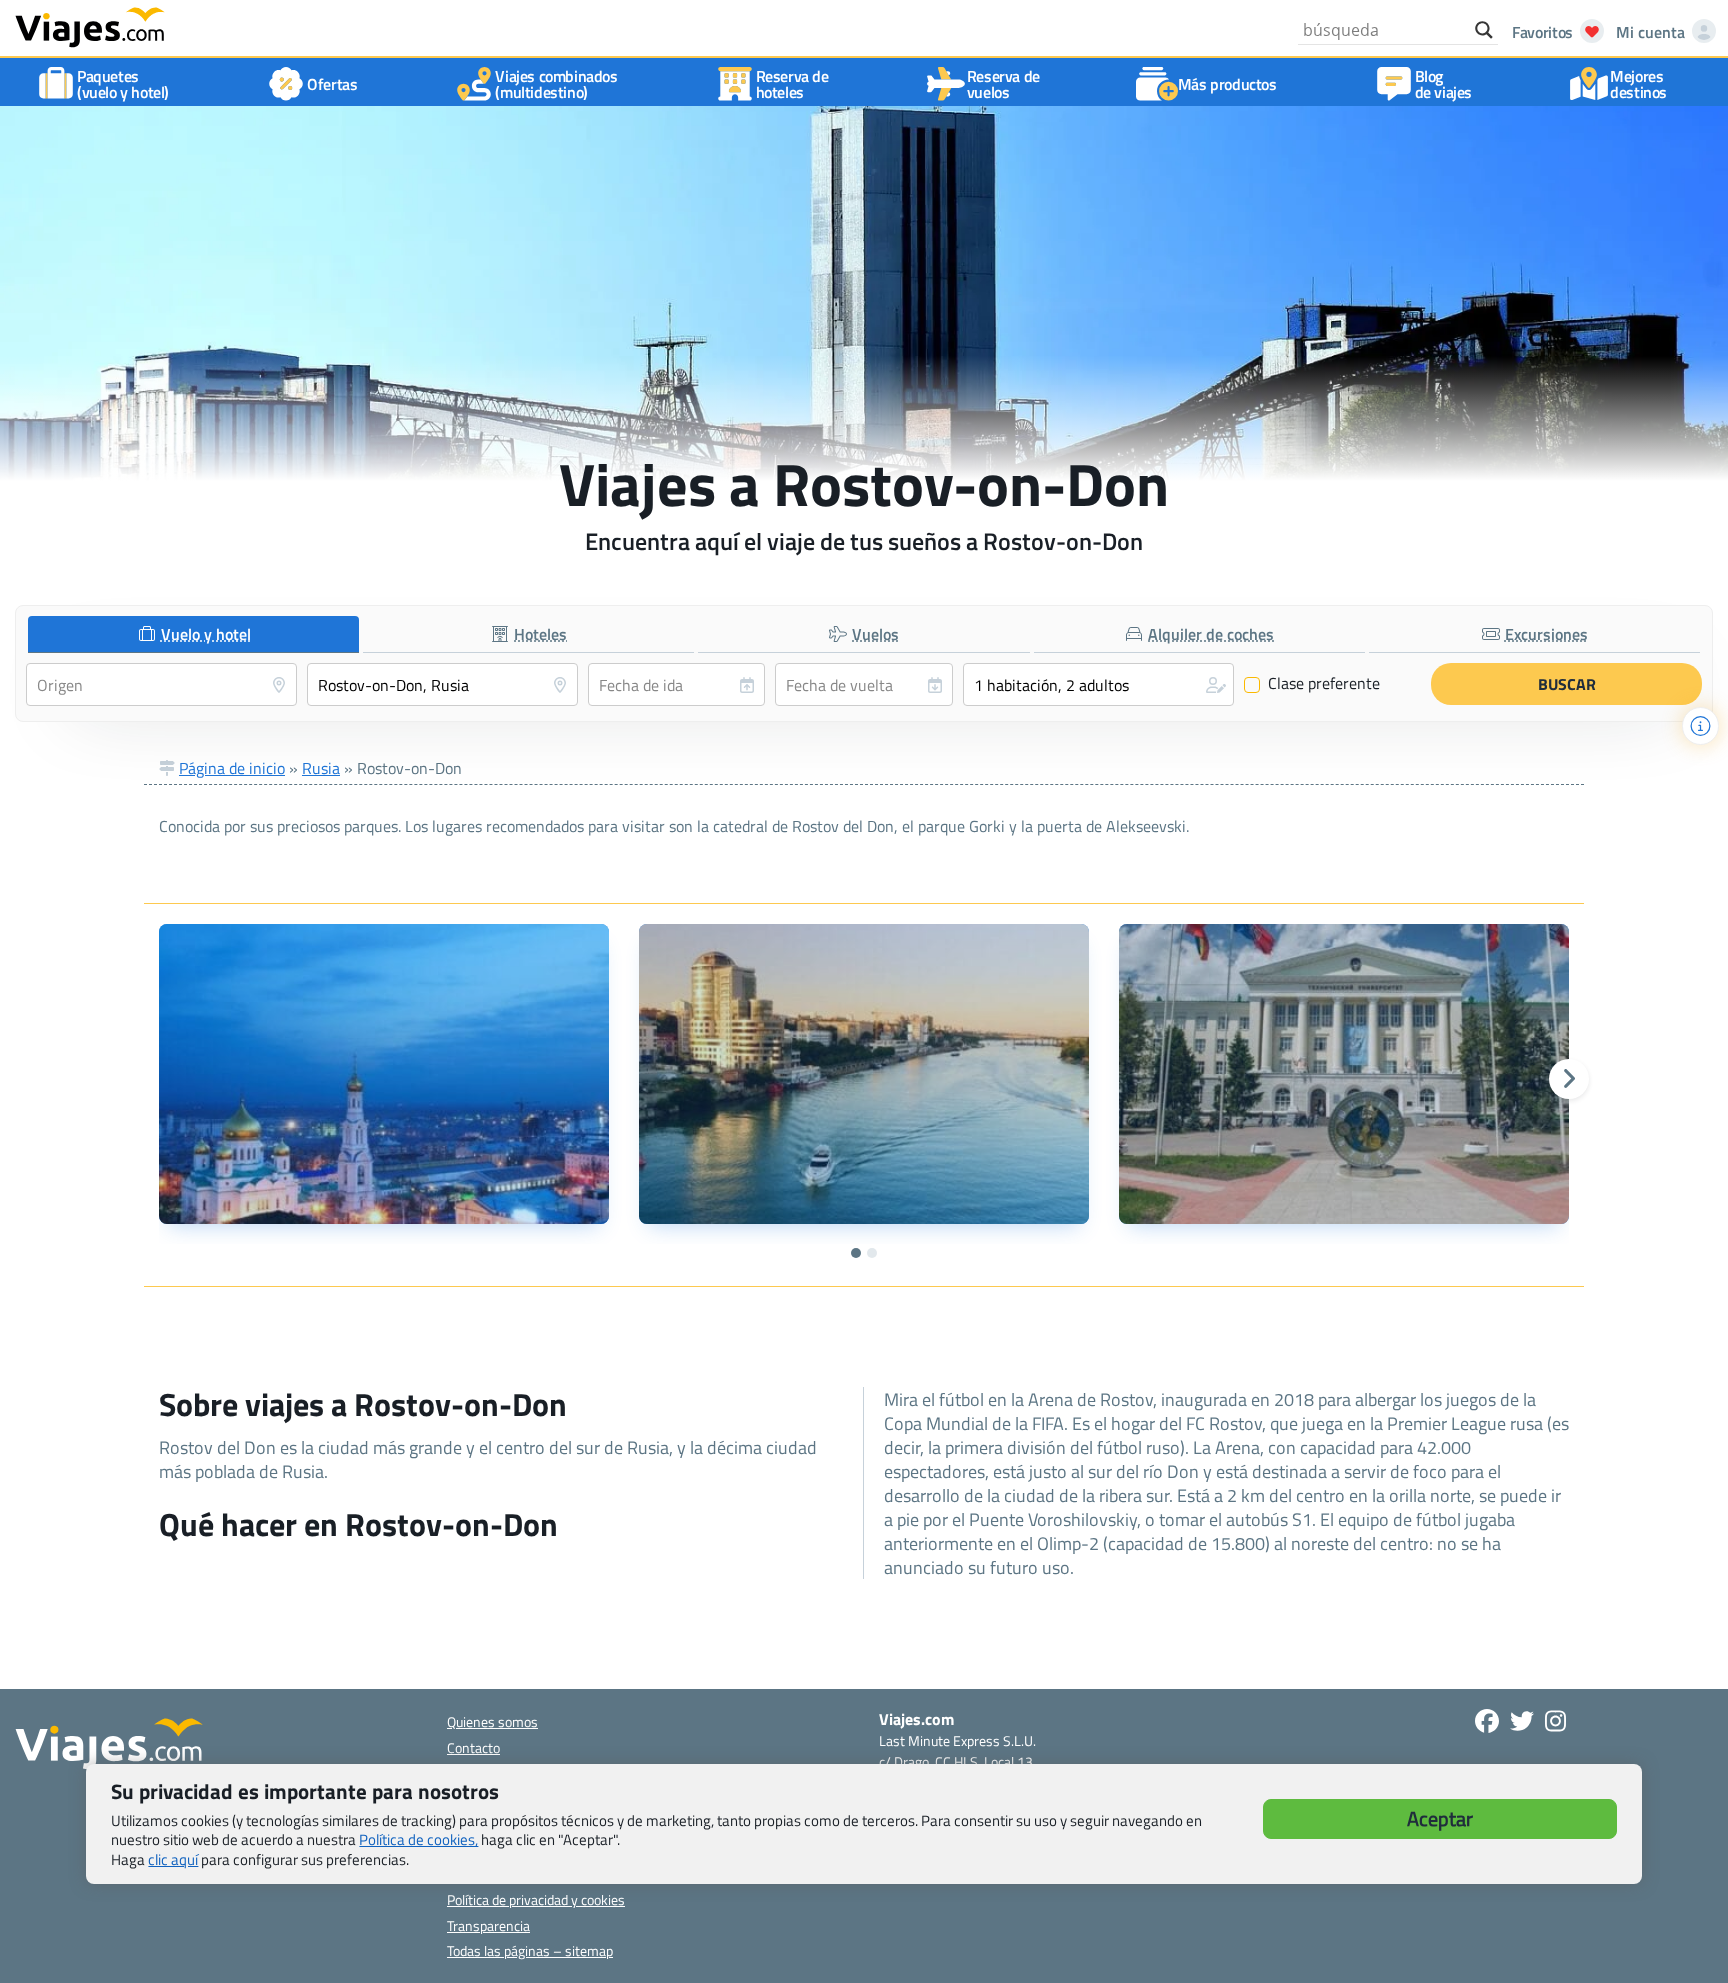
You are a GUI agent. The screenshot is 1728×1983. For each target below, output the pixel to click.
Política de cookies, (418, 1839)
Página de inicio (232, 768)
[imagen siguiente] (1569, 1079)
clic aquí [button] (173, 1859)
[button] (1098, 684)
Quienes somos (492, 1721)
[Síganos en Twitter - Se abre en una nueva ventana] (1522, 1721)
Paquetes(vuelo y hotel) (123, 84)
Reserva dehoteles (792, 84)
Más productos (1227, 84)
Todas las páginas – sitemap (530, 1950)
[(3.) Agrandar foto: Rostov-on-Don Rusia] (1344, 1074)
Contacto (473, 1747)
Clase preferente (1312, 684)
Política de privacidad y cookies (536, 1899)
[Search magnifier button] (1484, 30)
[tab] (193, 634)
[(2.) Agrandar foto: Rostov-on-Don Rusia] (864, 1074)
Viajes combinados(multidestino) (556, 84)
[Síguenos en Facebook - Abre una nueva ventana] (1487, 1721)
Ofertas (332, 84)
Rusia (321, 768)
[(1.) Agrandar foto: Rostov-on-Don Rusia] (384, 1074)
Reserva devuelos (1003, 84)
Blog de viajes (1443, 84)
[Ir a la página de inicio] (90, 26)
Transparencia (488, 1925)
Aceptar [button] (1440, 1818)
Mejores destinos (1638, 84)
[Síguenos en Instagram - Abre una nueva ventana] (1555, 1721)
